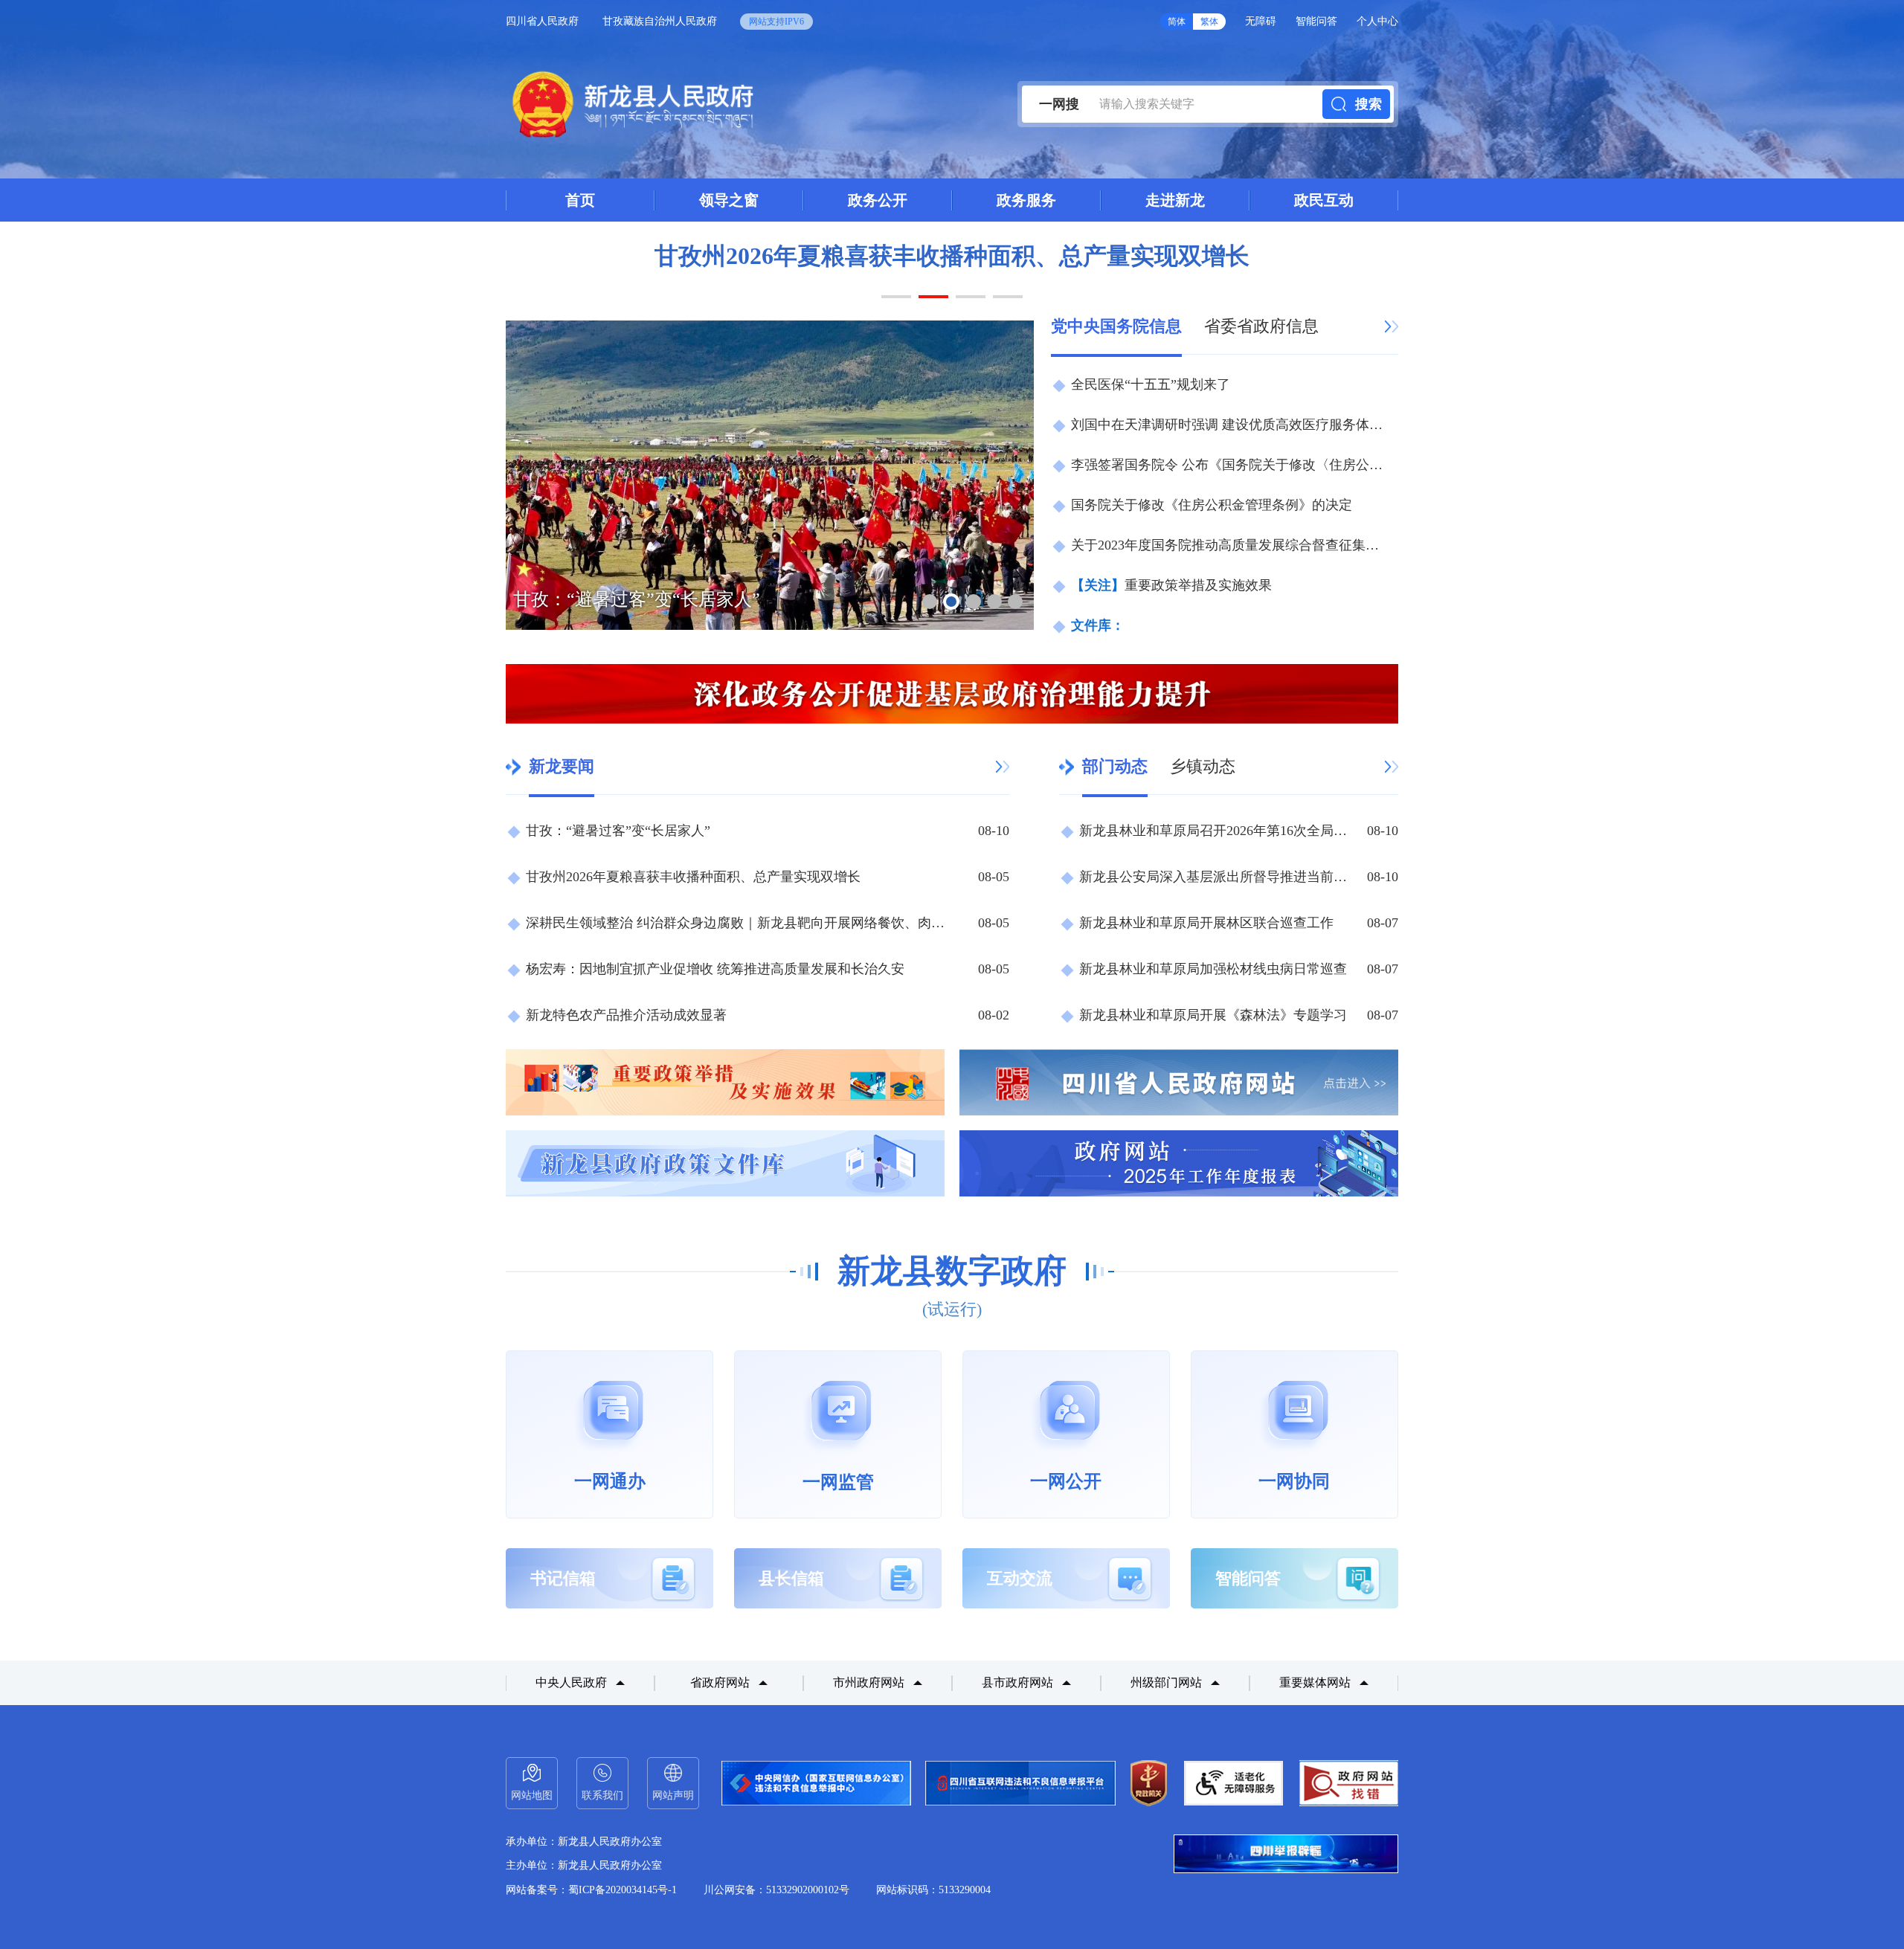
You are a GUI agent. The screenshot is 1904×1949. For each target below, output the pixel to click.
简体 (1177, 22)
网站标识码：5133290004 (933, 1890)
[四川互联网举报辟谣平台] (1286, 1854)
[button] (896, 297)
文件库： (1098, 625)
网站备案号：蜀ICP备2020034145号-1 (591, 1890)
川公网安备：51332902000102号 (776, 1890)
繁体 (1209, 22)
